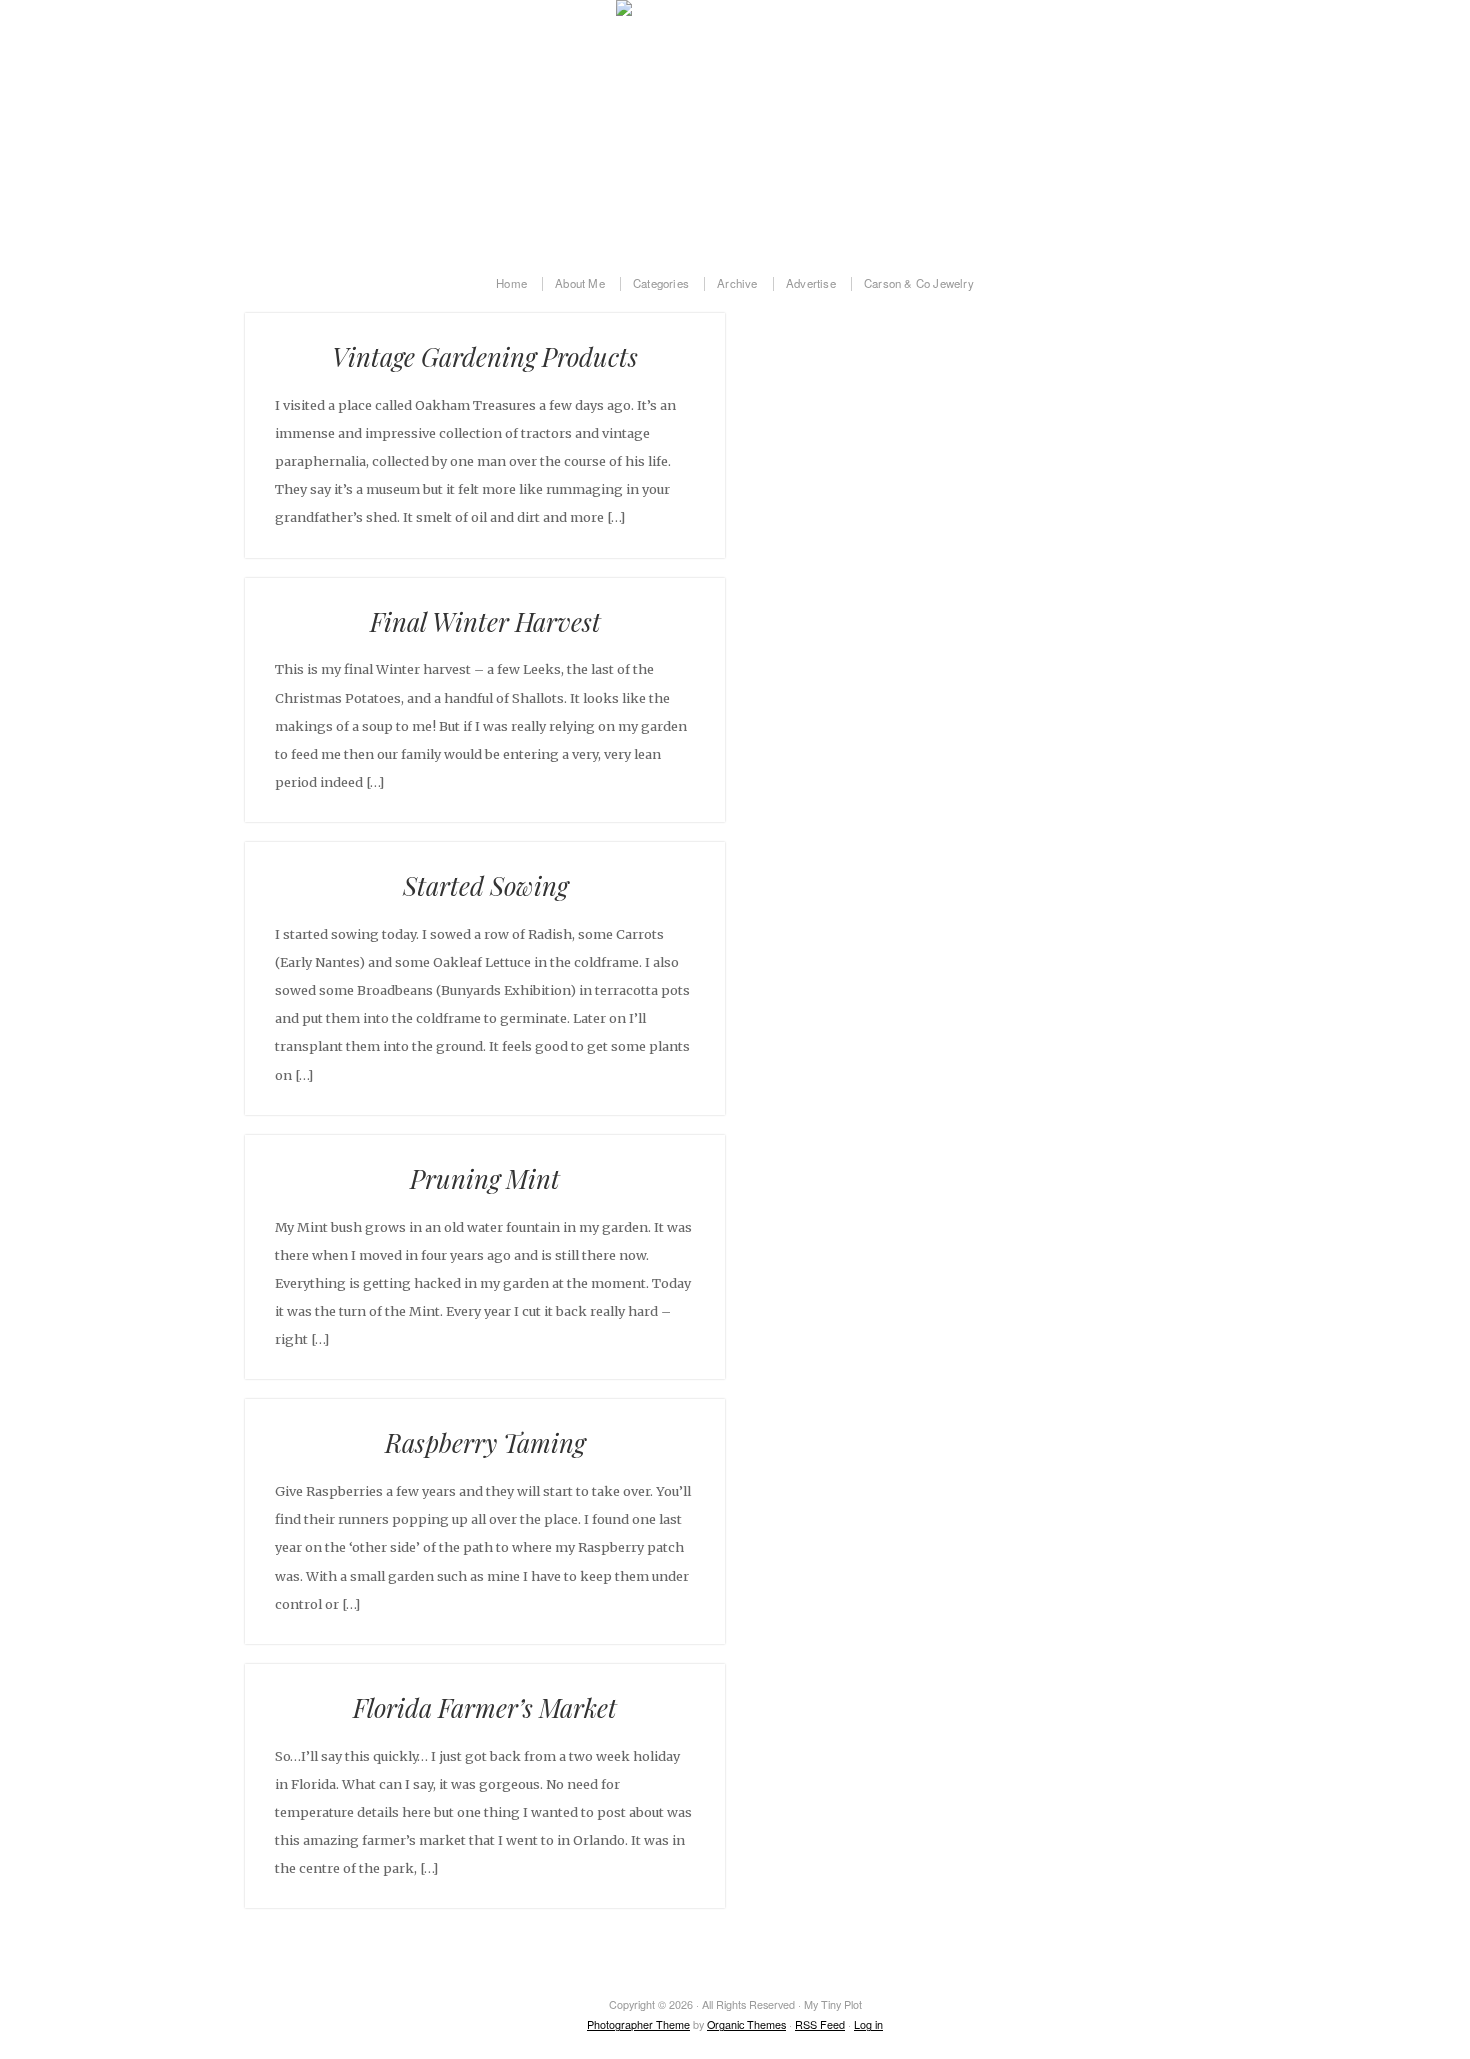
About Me (580, 284)
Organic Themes (746, 2024)
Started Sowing (485, 885)
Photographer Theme (638, 2024)
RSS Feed (820, 2024)
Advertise (811, 284)
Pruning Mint (485, 1178)
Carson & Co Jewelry (919, 284)
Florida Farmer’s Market (485, 1707)
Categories (661, 284)
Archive (737, 284)
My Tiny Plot (735, 126)
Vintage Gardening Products (485, 356)
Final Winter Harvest (485, 621)
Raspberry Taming (485, 1442)
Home (511, 284)
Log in (868, 2024)
